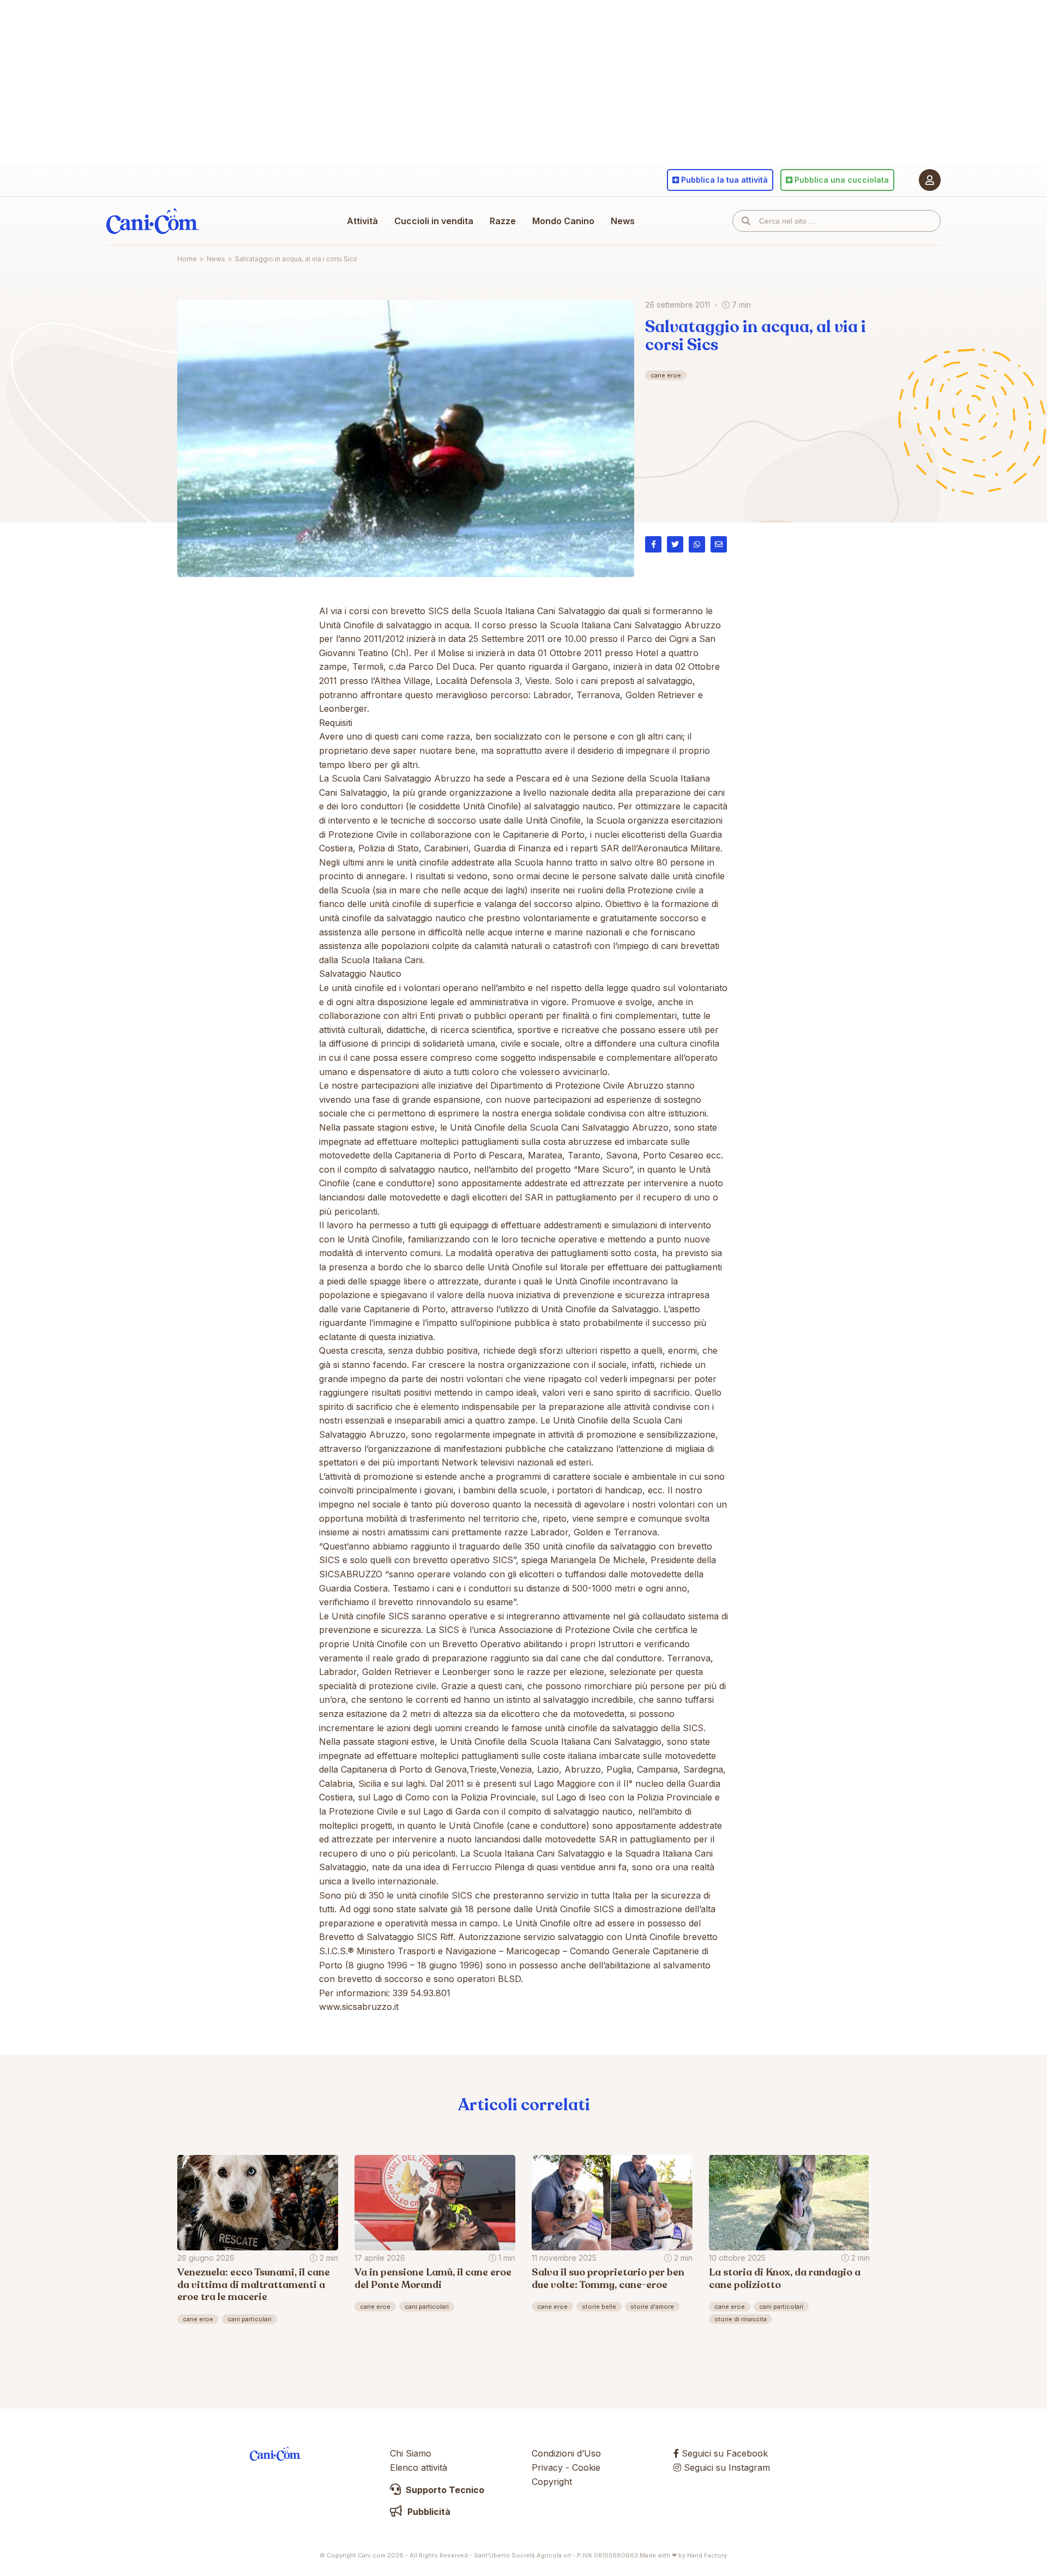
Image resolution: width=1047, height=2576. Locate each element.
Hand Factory (707, 2555)
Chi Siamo (411, 2453)
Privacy (547, 2467)
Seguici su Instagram (726, 2467)
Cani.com (153, 221)
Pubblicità (428, 2512)
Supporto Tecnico (444, 2490)
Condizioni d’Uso (566, 2453)
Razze (503, 221)
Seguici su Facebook (723, 2453)
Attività (362, 221)
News (623, 221)
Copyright (552, 2482)
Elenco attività (419, 2467)
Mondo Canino (563, 221)
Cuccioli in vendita (434, 221)
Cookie (586, 2467)
